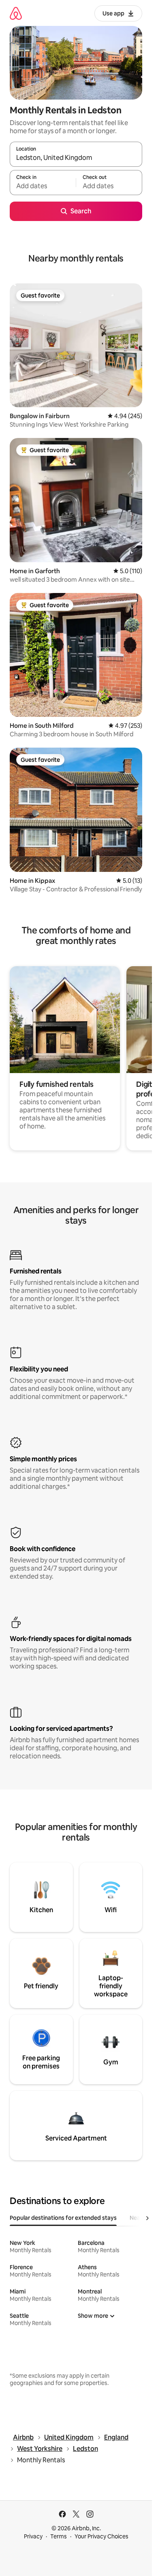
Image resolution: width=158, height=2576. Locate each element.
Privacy (33, 2536)
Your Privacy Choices (101, 2536)
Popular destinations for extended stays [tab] (63, 2218)
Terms (59, 2536)
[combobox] (76, 158)
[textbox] (43, 186)
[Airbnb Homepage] (16, 13)
